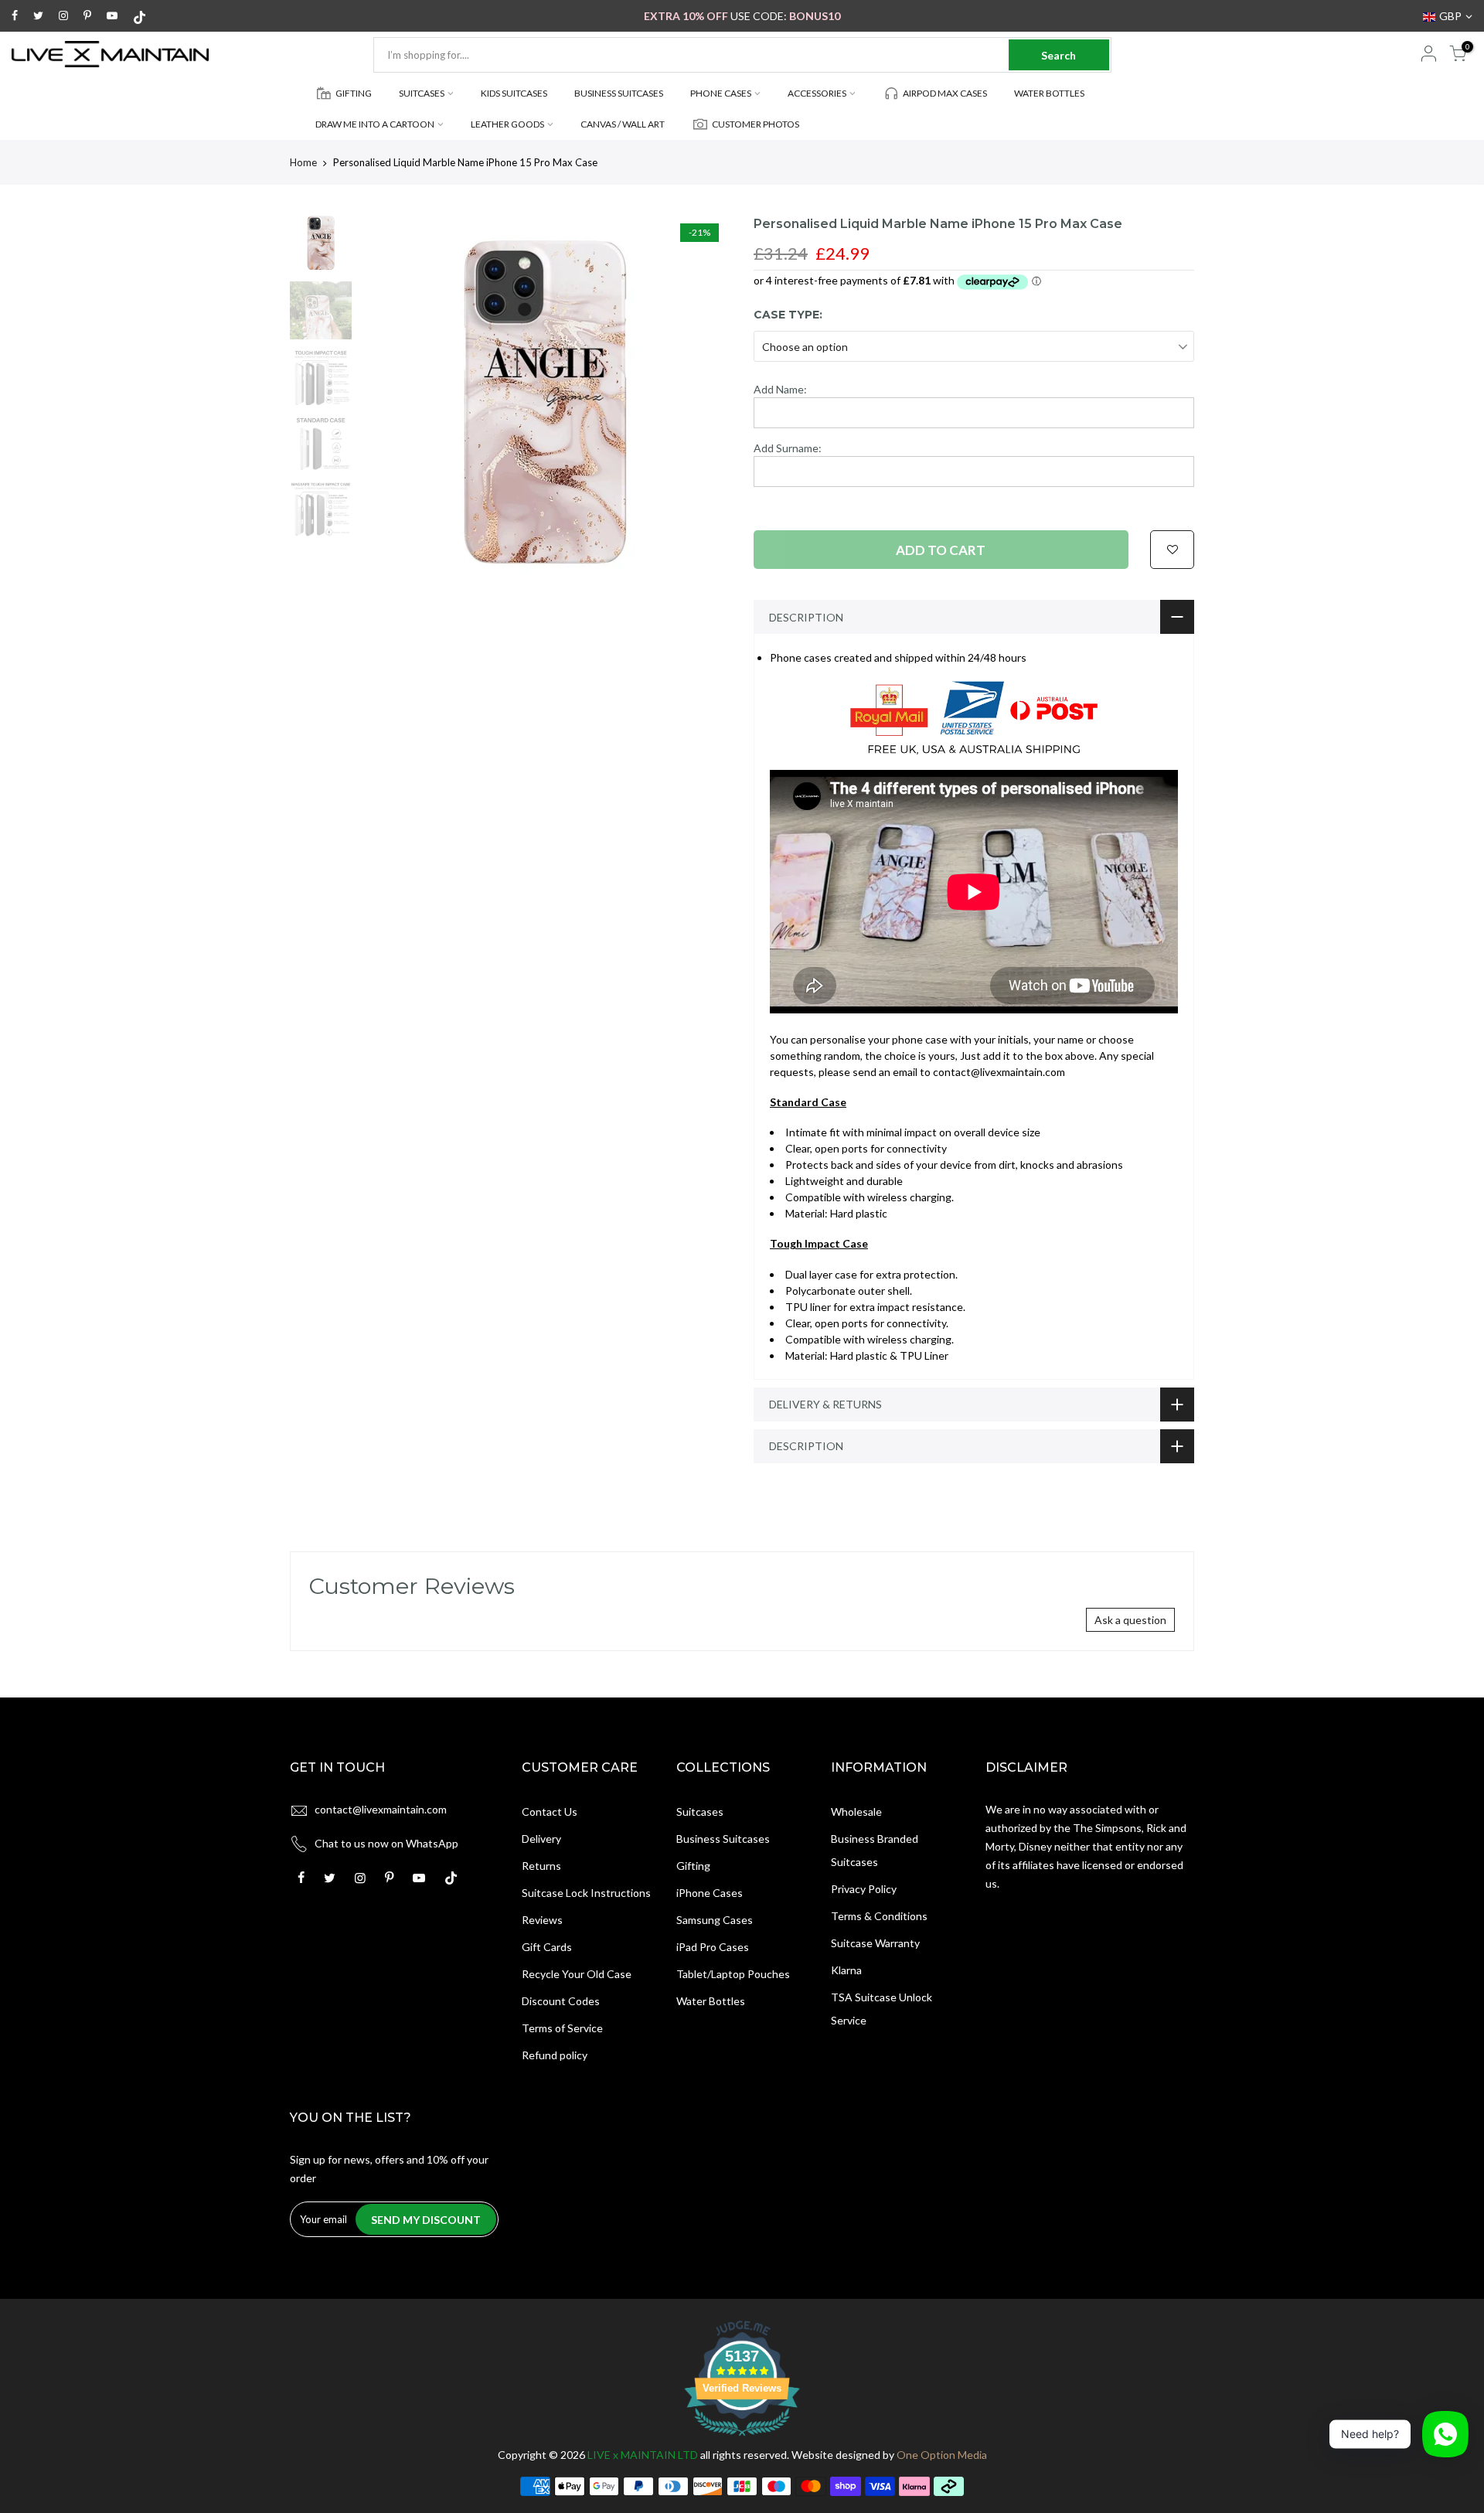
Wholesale (856, 1812)
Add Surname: (788, 448)
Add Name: (780, 389)
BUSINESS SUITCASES (619, 93)
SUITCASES (422, 93)
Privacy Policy (864, 1889)
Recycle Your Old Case (577, 1974)
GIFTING (354, 93)
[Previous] (386, 401)
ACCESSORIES (817, 93)
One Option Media (942, 2455)
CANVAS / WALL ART (623, 124)
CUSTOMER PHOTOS (756, 124)
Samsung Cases (715, 1920)
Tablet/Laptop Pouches (733, 1974)
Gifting (693, 1866)
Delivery (541, 1839)
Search (1059, 55)
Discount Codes (561, 2001)
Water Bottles (711, 2001)
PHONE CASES (721, 93)
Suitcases (700, 1812)
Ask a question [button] (1130, 1620)
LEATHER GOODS (507, 124)
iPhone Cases (710, 1893)
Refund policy (555, 2055)
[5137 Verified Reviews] (742, 2438)
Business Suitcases (723, 1839)
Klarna (846, 1970)
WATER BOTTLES (1049, 93)
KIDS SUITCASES (514, 93)
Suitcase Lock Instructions (586, 1893)
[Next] (703, 401)
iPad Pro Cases (713, 1947)
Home (303, 162)
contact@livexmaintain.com (381, 1809)
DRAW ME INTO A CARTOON (375, 124)
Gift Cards (547, 1947)
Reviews (542, 1920)
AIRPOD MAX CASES (945, 93)
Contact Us (550, 1812)
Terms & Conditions (879, 1916)
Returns (541, 1866)
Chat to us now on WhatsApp (386, 1843)
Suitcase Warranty (875, 1943)
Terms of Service (562, 2028)
